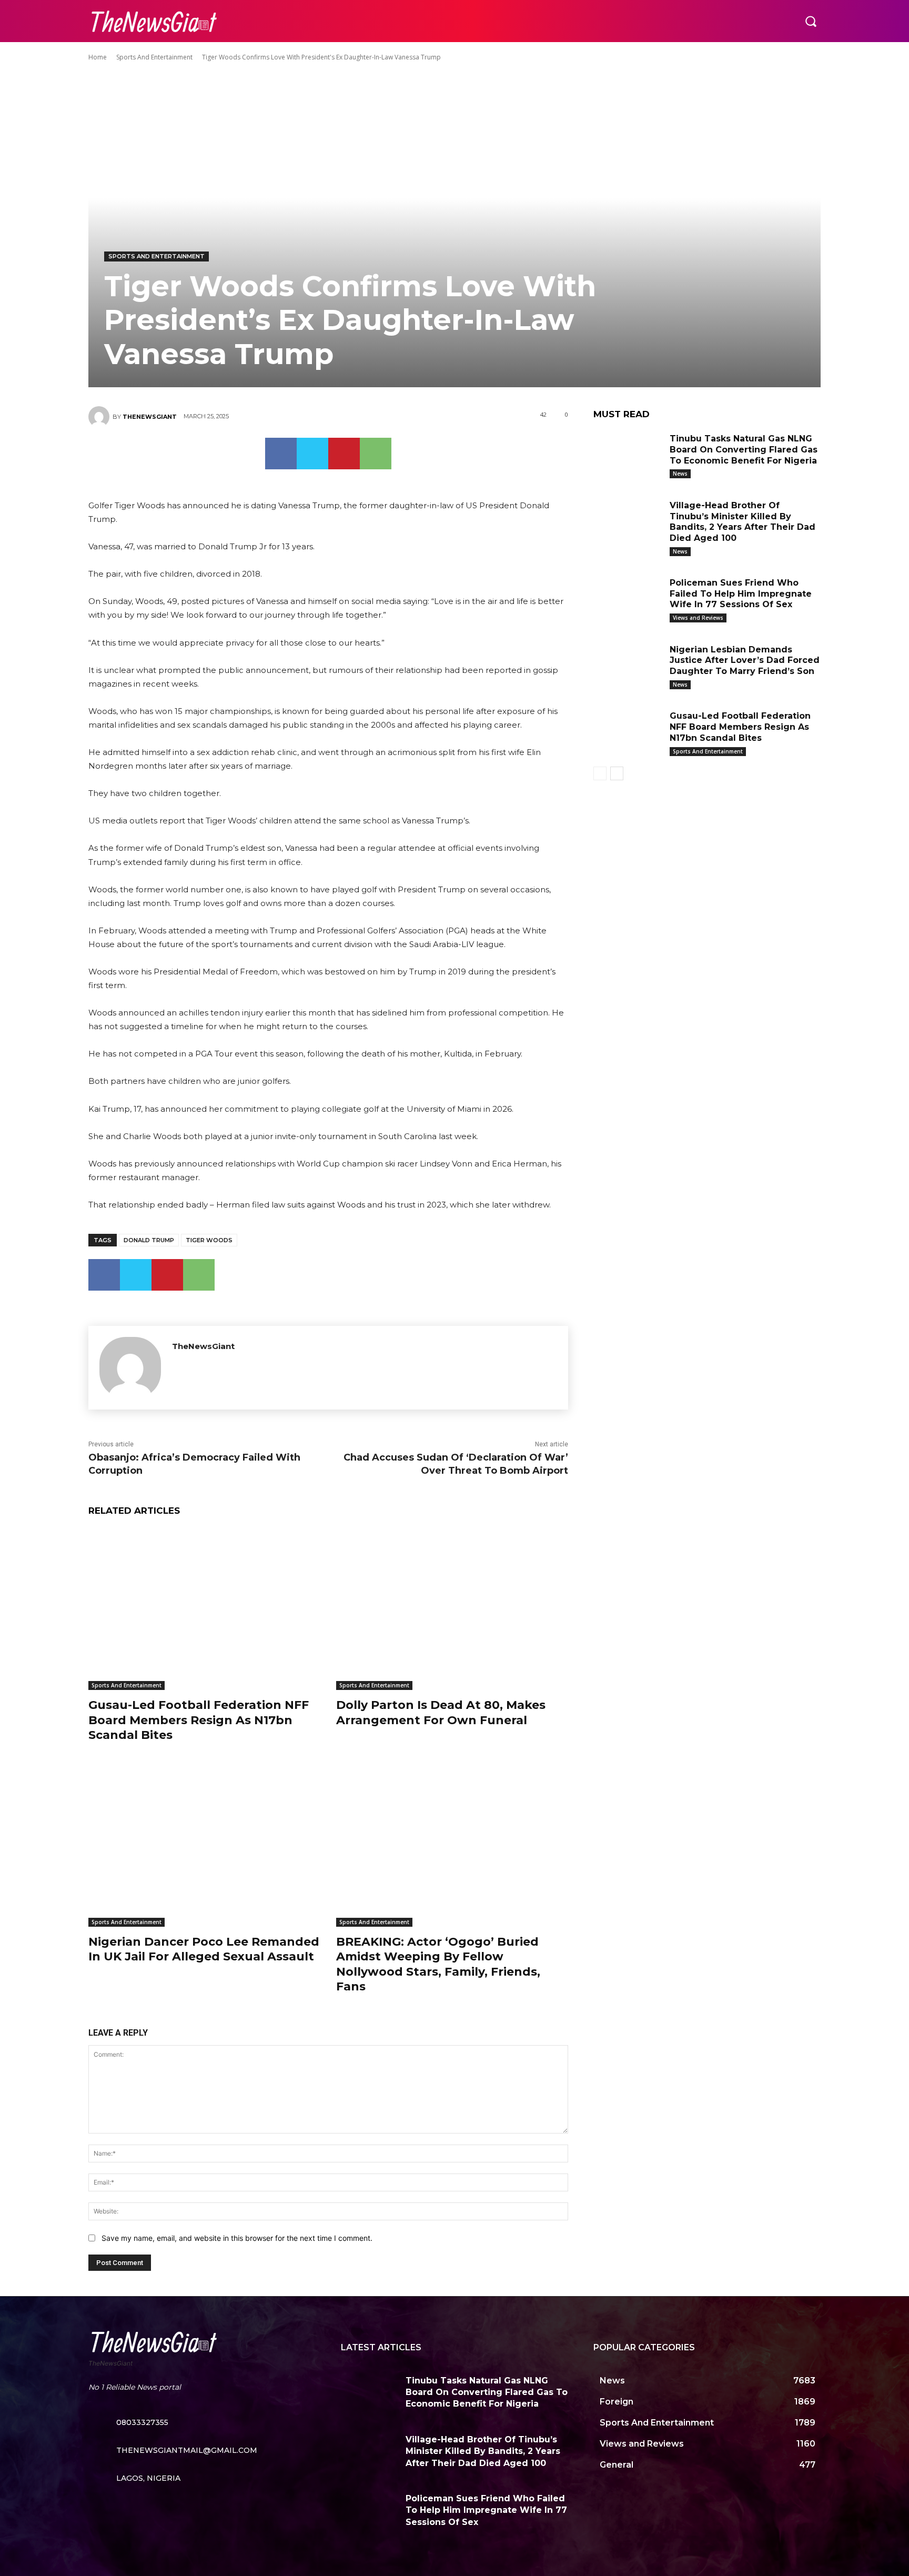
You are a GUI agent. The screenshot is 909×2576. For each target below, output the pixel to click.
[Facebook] (281, 454)
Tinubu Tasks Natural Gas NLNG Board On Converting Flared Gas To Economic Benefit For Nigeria (744, 450)
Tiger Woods (209, 1240)
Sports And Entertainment (154, 57)
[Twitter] (312, 454)
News (680, 474)
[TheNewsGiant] (100, 417)
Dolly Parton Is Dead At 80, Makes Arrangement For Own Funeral (441, 1713)
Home (98, 57)
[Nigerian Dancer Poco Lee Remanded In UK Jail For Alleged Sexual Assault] (204, 1845)
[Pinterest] (344, 454)
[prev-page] (600, 773)
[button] (811, 21)
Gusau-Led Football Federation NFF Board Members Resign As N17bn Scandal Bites (199, 1720)
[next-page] (617, 773)
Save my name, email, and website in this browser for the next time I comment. (237, 2238)
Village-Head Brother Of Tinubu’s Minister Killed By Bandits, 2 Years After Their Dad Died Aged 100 (743, 522)
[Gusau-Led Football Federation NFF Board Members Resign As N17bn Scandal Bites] (204, 1609)
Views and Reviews (698, 618)
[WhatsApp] (376, 454)
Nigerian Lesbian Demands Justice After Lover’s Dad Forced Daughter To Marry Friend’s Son (745, 661)
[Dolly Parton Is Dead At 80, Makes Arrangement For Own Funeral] (452, 1609)
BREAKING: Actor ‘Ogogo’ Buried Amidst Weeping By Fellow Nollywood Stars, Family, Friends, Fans (438, 1964)
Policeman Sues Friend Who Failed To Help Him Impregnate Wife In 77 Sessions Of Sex (741, 594)
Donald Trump (149, 1240)
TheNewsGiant (150, 417)
